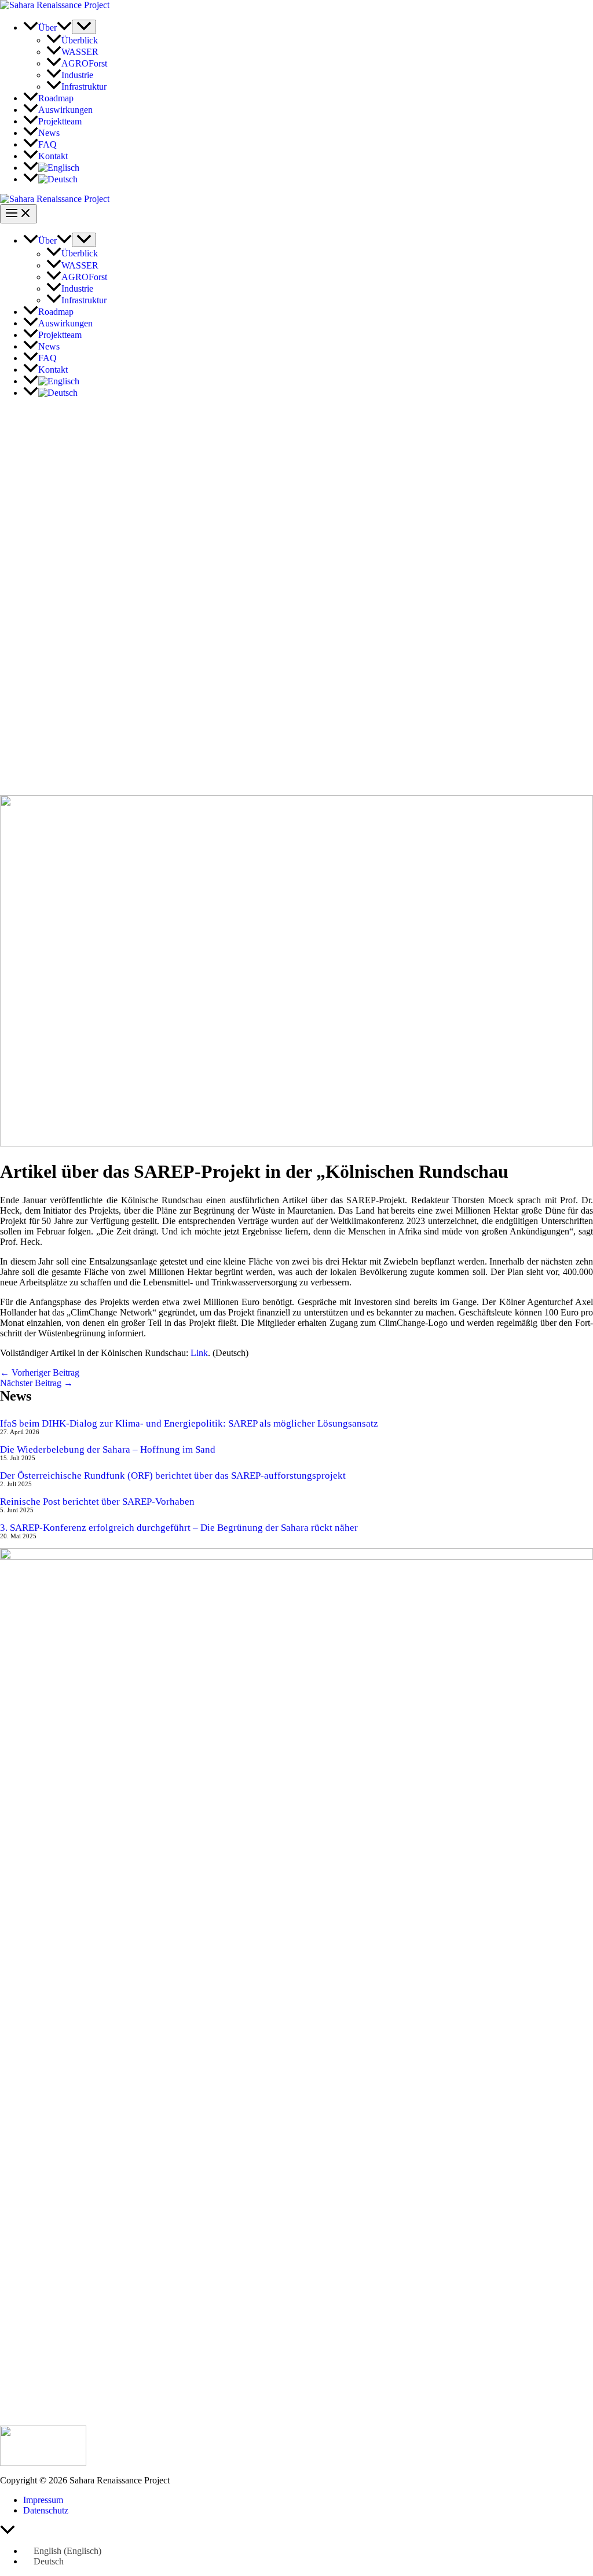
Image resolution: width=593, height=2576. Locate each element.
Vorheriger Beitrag (40, 1372)
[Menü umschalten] (84, 27)
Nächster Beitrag (36, 1383)
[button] (64, 27)
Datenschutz (46, 2510)
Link (199, 1353)
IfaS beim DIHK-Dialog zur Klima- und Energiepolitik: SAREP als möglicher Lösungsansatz (189, 1423)
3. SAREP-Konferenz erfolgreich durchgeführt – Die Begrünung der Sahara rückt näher (179, 1528)
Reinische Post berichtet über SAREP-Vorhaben (97, 1502)
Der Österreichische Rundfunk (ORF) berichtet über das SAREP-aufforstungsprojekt (173, 1476)
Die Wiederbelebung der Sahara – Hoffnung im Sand (108, 1449)
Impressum (43, 2500)
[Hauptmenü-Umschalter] (19, 214)
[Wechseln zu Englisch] (51, 168)
